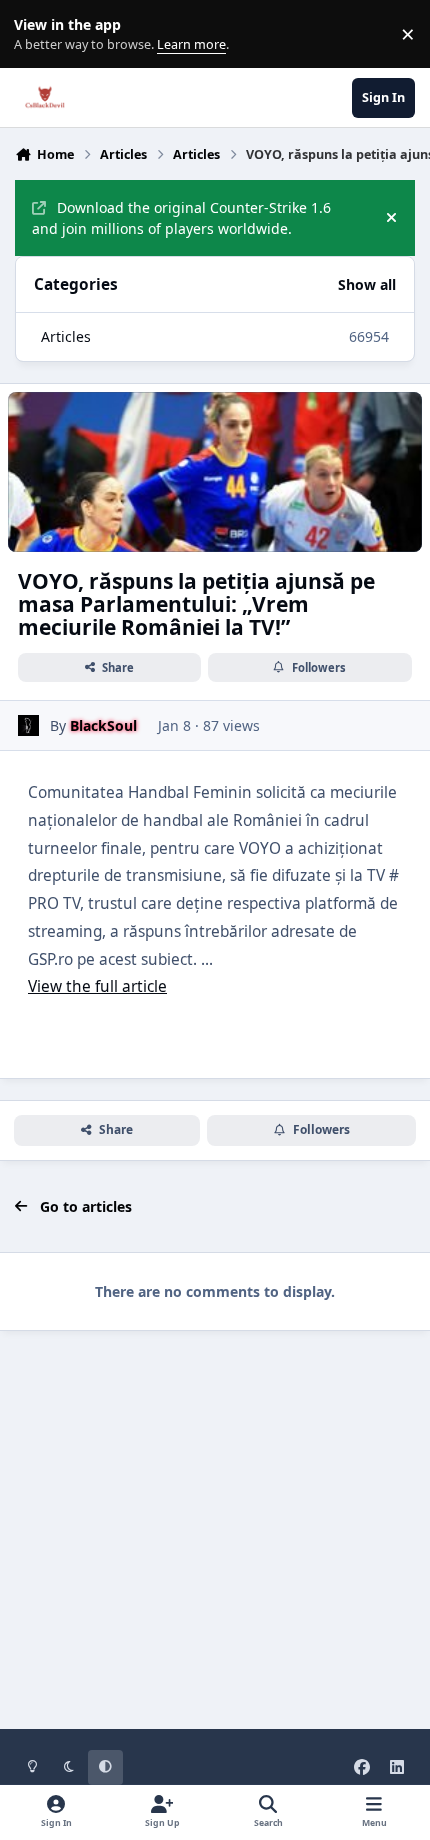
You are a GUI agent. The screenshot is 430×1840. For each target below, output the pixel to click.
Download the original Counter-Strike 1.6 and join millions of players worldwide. (181, 218)
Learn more (38, 34)
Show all (367, 284)
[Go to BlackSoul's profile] (28, 725)
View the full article (97, 986)
